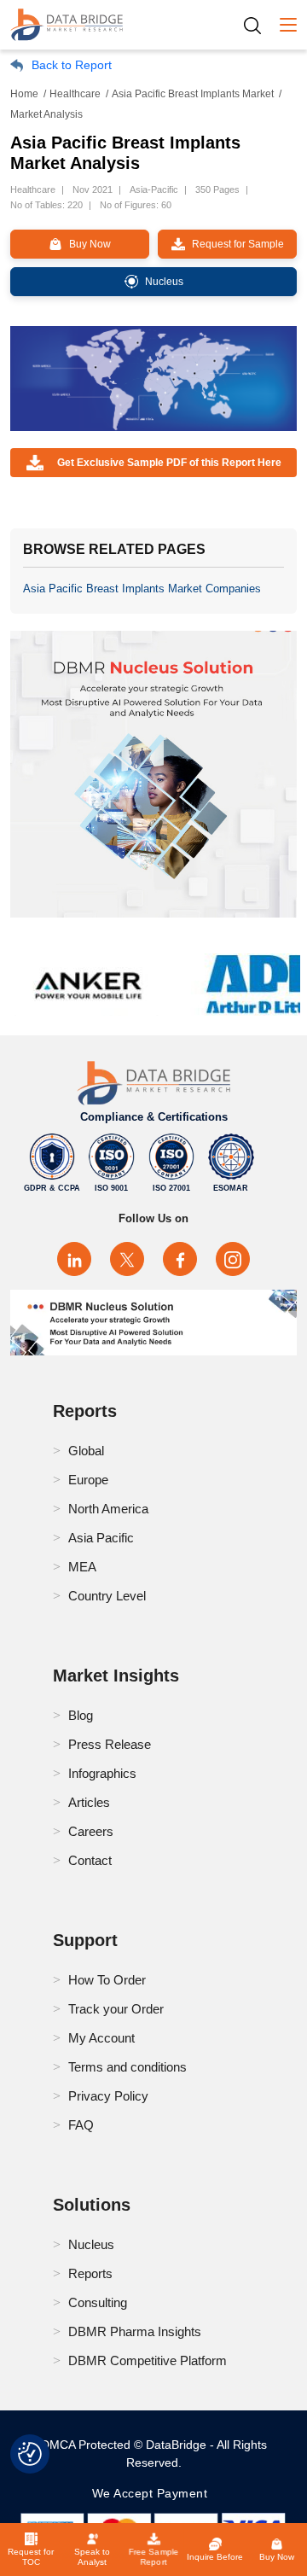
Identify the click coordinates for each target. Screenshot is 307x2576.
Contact (90, 1860)
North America (108, 1509)
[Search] (258, 25)
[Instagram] (233, 1259)
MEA (82, 1567)
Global (86, 1451)
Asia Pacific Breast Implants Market (193, 94)
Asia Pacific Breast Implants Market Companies (142, 589)
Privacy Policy (108, 2096)
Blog (81, 1715)
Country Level (107, 1596)
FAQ (81, 2125)
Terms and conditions (127, 2067)
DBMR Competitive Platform (148, 2360)
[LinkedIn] (74, 1259)
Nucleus (91, 2244)
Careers (91, 1831)
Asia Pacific (101, 1538)
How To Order (107, 1980)
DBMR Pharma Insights (135, 2331)
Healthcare (75, 94)
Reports (90, 2273)
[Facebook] (180, 1259)
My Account (101, 2038)
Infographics (102, 1773)
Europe (88, 1480)
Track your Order (116, 2009)
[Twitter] (127, 1259)
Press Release (110, 1744)
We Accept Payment (154, 2493)
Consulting (98, 2302)
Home (24, 94)
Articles (89, 1802)
